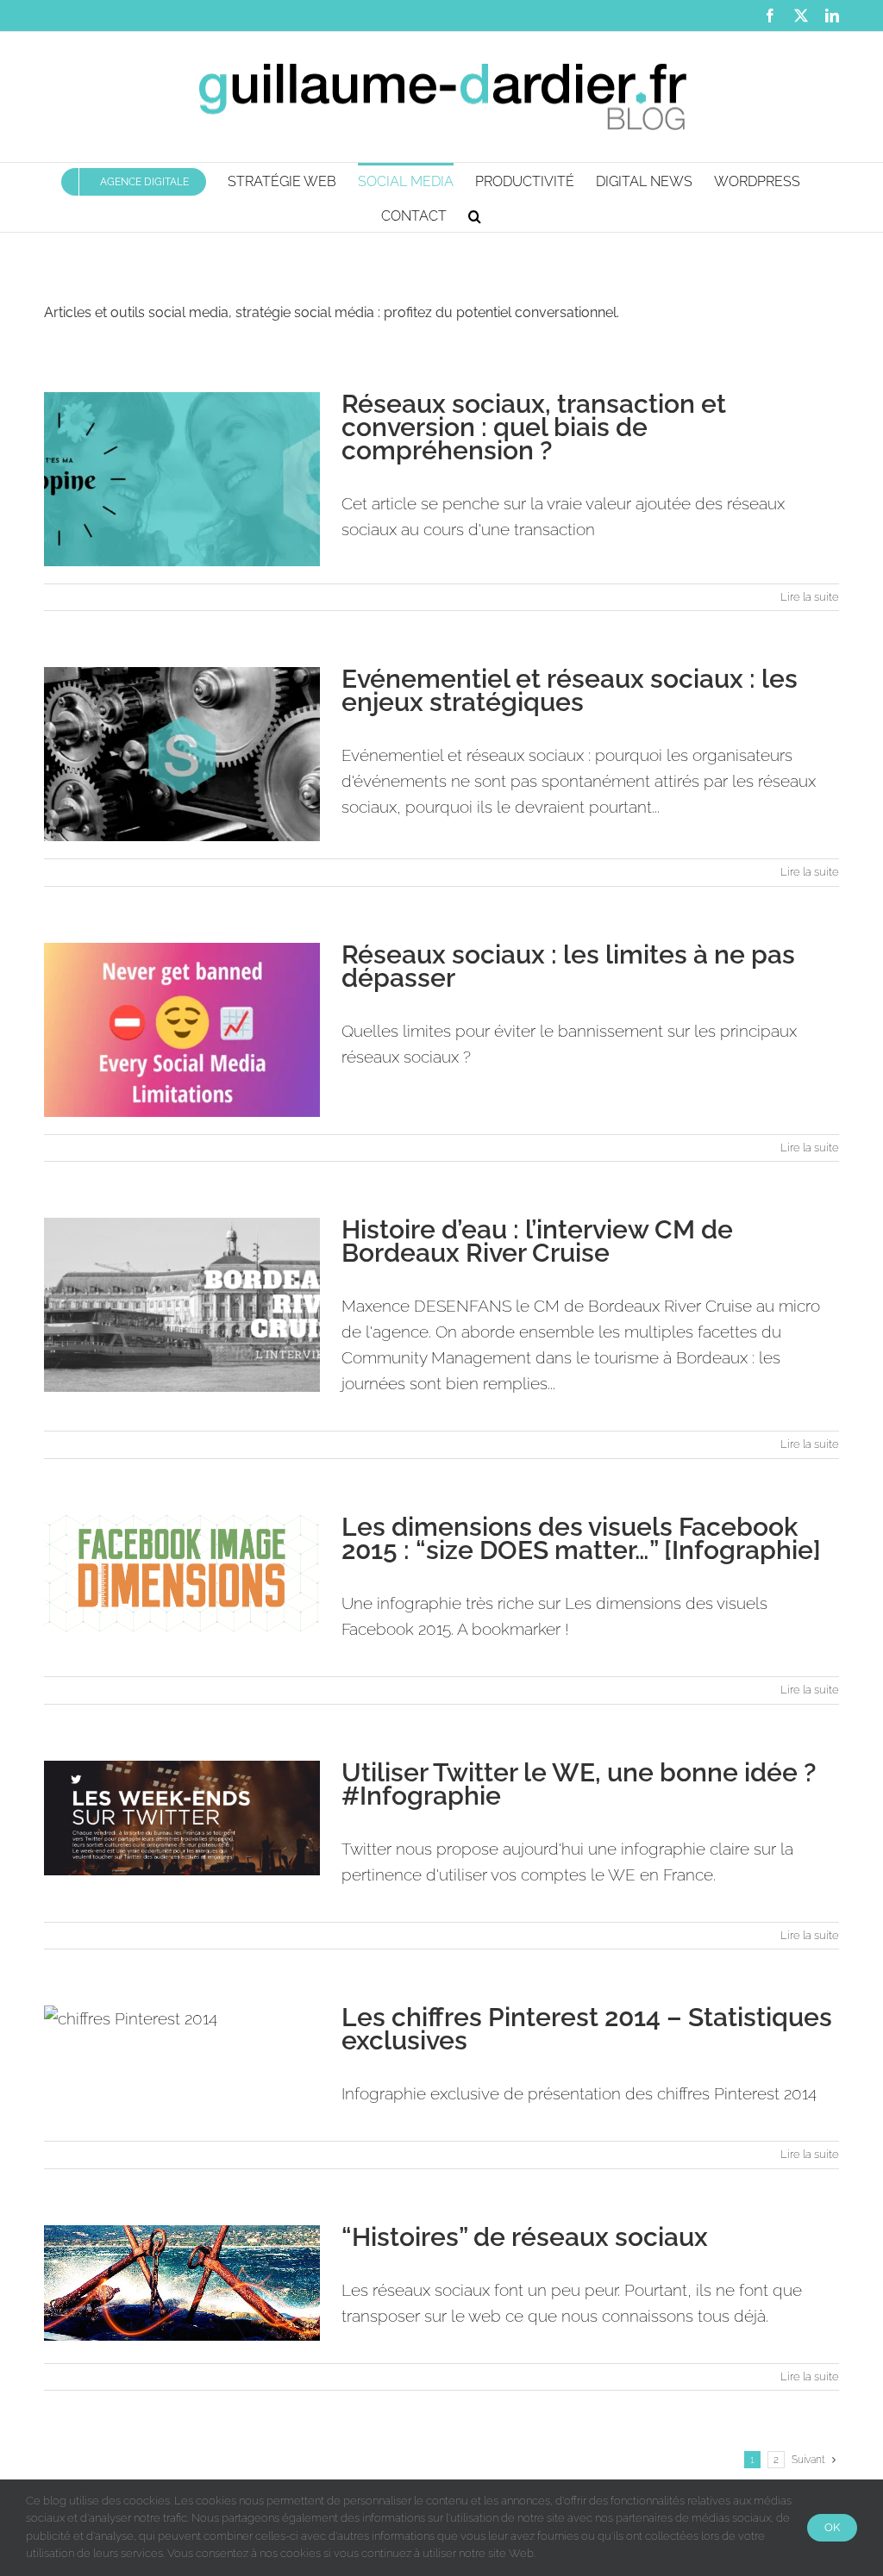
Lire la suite (810, 597)
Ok (832, 2527)
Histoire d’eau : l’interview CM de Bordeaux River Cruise (537, 1241)
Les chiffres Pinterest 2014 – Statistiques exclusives (587, 2029)
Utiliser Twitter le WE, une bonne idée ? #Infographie (579, 1784)
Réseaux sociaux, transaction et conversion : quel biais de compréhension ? (534, 427)
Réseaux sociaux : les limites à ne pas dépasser (568, 966)
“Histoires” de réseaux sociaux (525, 2237)
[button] (475, 215)
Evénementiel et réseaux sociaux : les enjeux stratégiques (570, 690)
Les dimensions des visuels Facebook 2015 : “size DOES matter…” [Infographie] (581, 1538)
